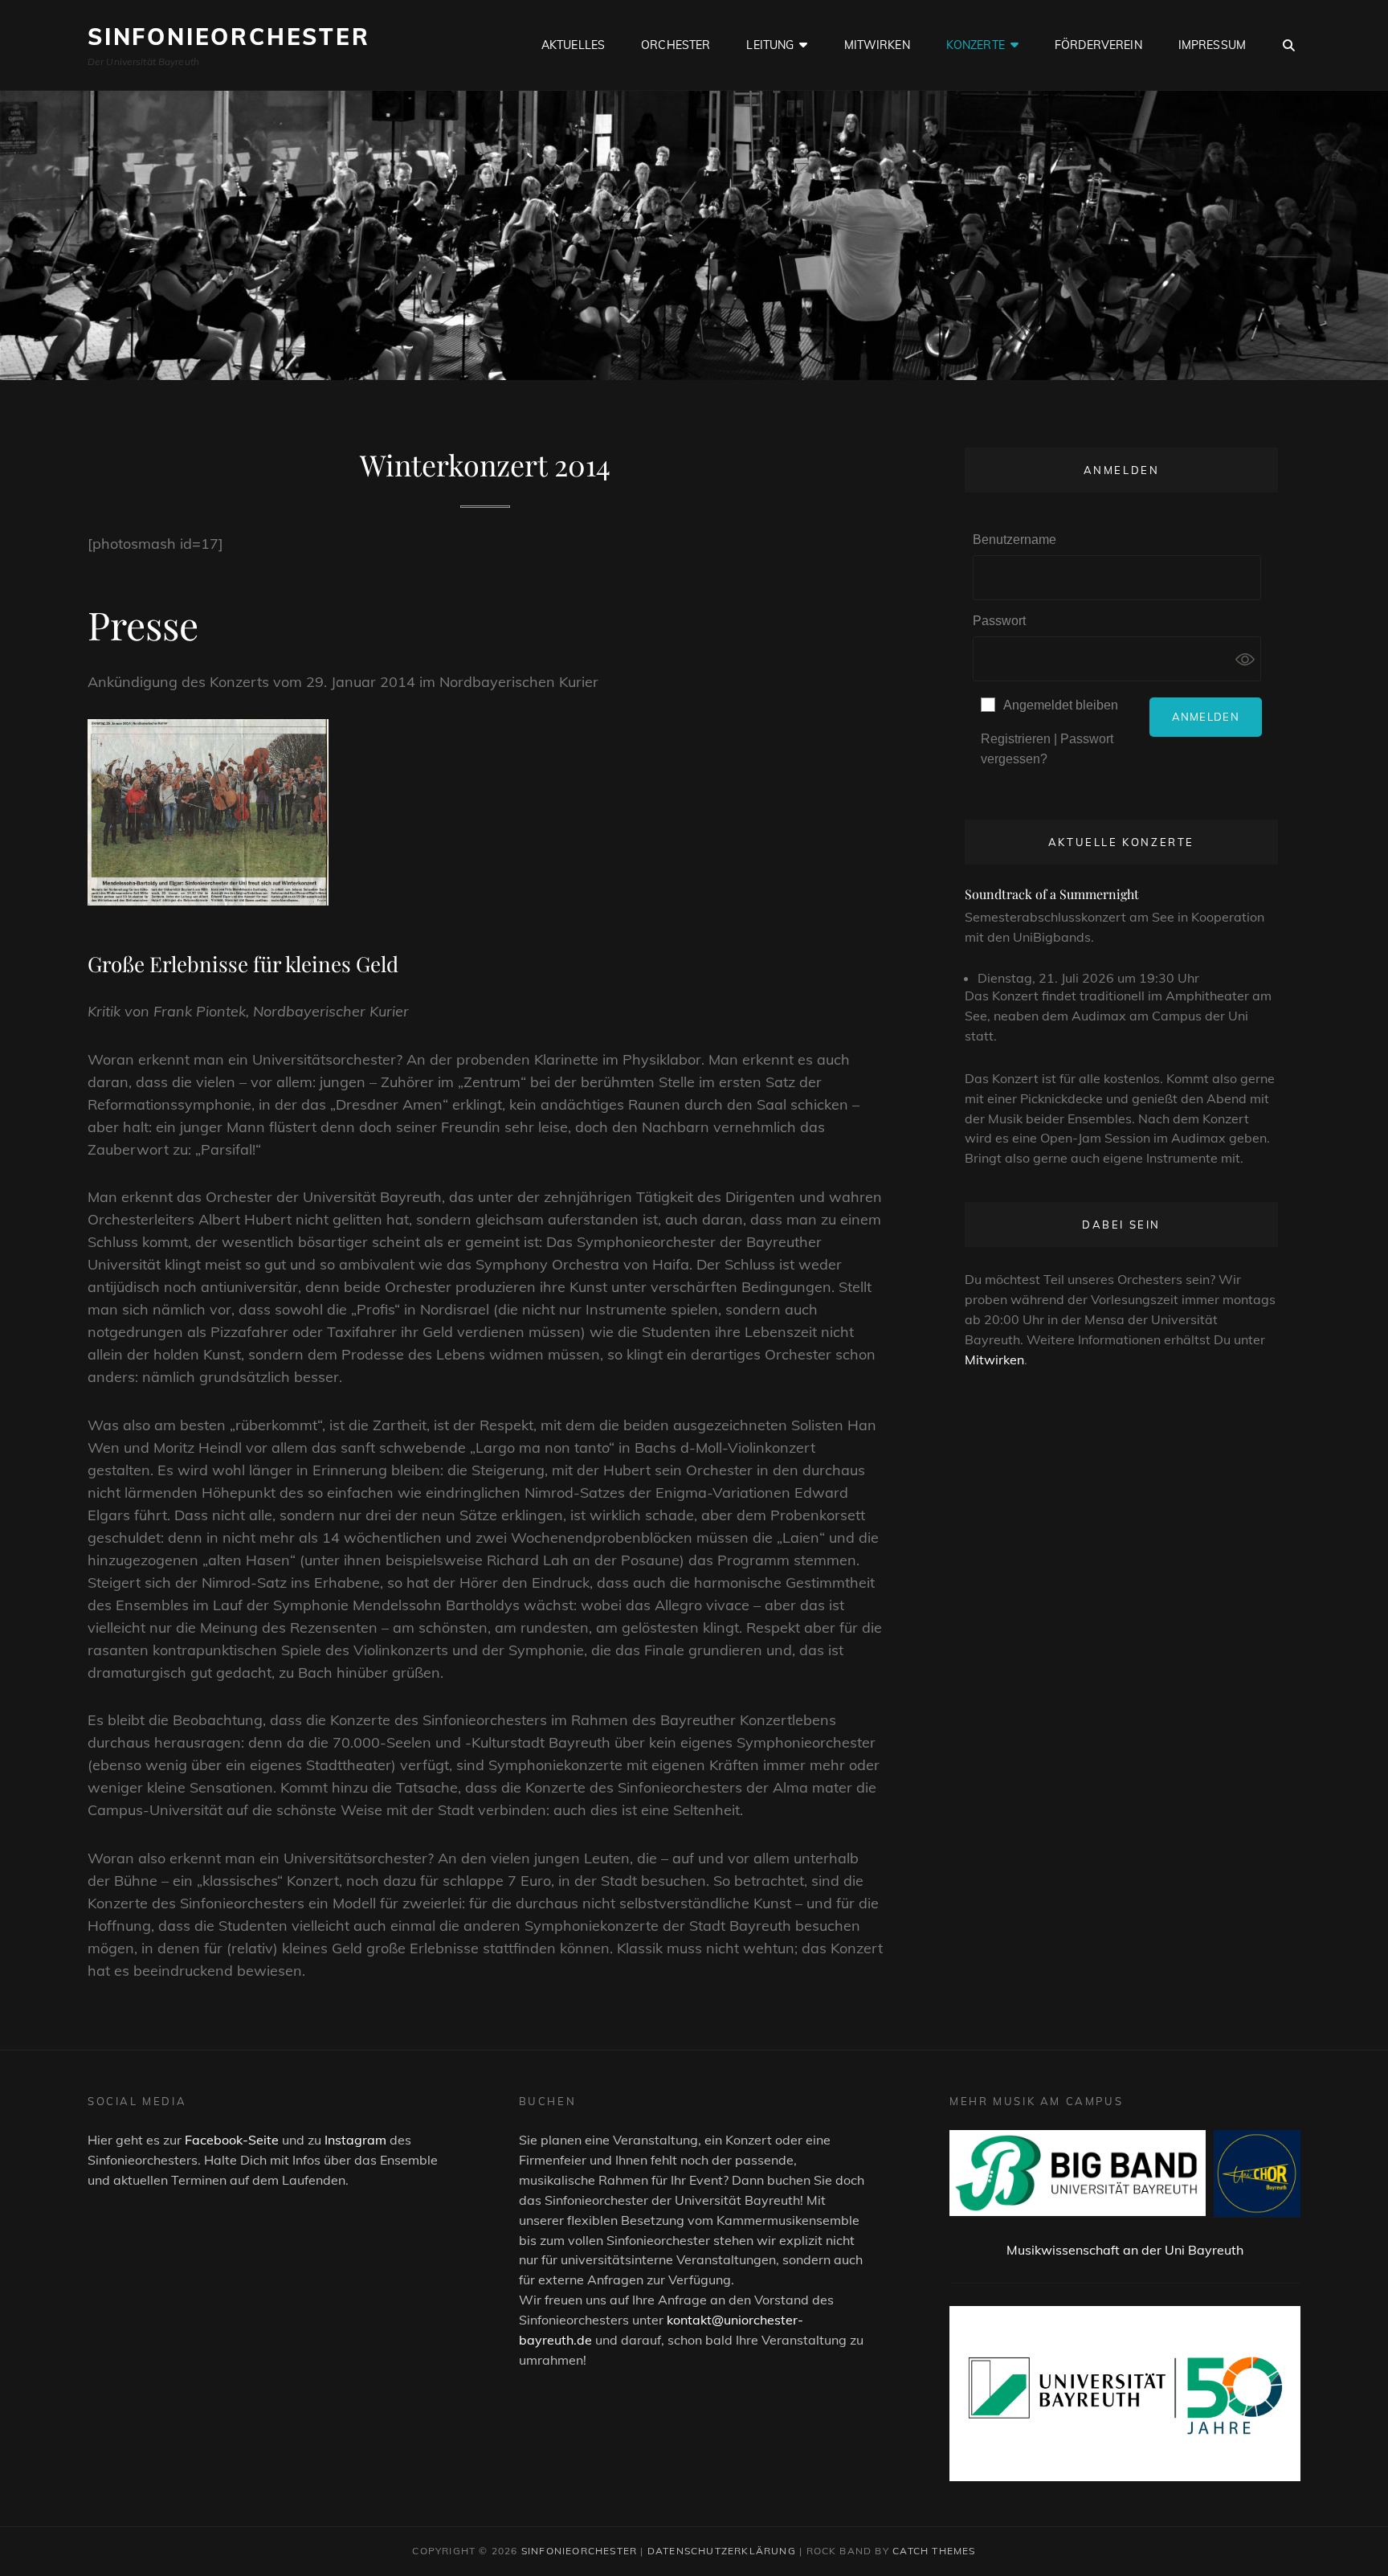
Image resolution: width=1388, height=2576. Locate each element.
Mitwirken (877, 45)
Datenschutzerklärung (722, 2551)
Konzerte (976, 45)
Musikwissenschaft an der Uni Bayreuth (1125, 2250)
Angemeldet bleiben (1061, 705)
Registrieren (1016, 739)
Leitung (770, 45)
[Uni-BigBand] (1078, 2173)
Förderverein (1098, 45)
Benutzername (1014, 540)
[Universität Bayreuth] (1125, 2394)
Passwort (999, 621)
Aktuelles (573, 45)
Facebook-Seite (232, 2140)
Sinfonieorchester (229, 37)
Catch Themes (934, 2551)
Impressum (1212, 45)
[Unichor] (1257, 2173)
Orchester (676, 45)
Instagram (355, 2140)
